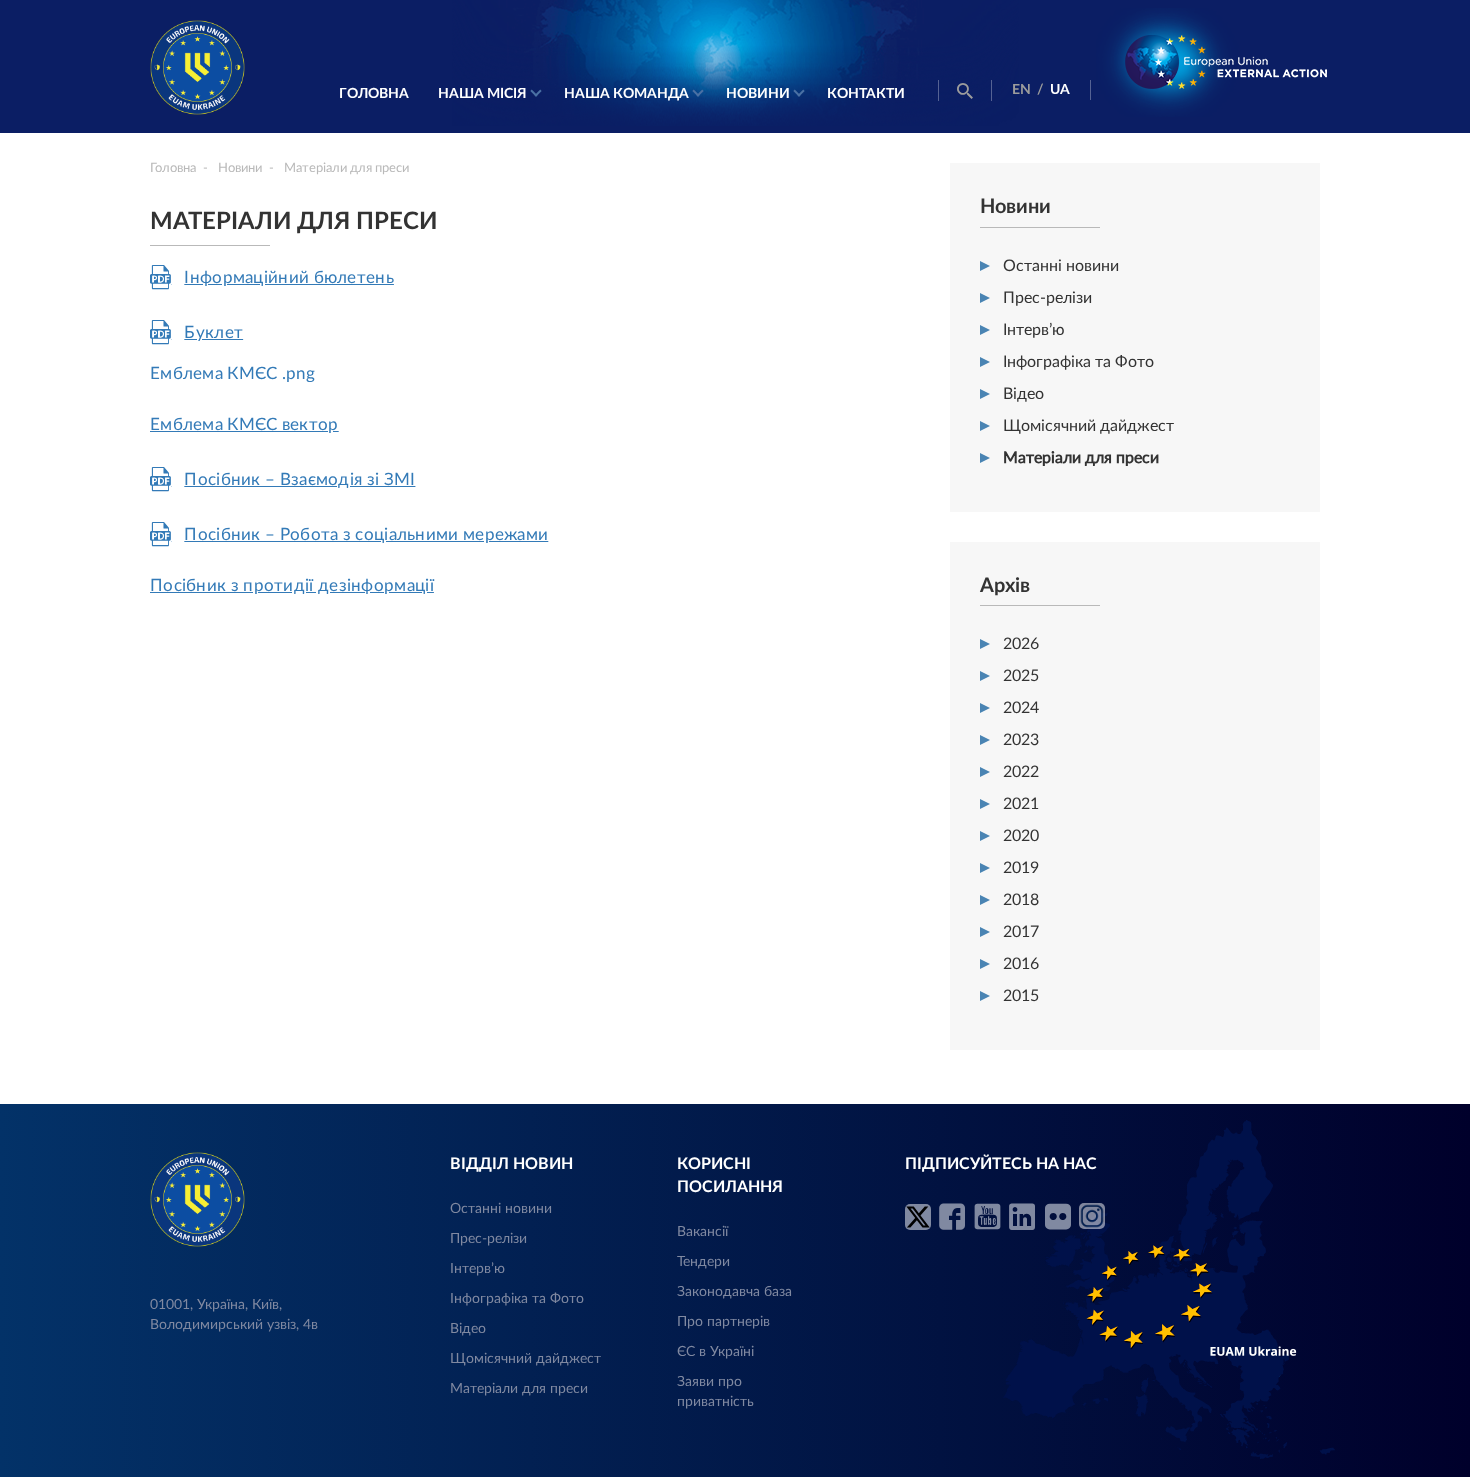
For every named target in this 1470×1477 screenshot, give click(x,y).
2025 (1021, 676)
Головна (374, 94)
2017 (1021, 932)
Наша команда (626, 94)
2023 (1021, 740)
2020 (1021, 836)
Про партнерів (723, 1322)
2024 (1021, 708)
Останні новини (1061, 266)
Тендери (703, 1262)
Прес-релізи (1047, 298)
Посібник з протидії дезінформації (292, 585)
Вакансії (702, 1232)
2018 (1021, 900)
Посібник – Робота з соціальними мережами (366, 534)
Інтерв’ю (1034, 330)
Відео (1023, 394)
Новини (758, 94)
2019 (1021, 868)
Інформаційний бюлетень (289, 277)
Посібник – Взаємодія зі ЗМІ (299, 479)
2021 (1021, 804)
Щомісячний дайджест (1088, 426)
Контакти (866, 94)
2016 (1021, 964)
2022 (1021, 772)
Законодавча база (734, 1292)
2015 (1021, 996)
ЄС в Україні (715, 1352)
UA (1060, 90)
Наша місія (482, 94)
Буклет (213, 332)
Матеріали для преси (1081, 458)
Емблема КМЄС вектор (244, 424)
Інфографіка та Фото (1078, 362)
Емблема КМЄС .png (232, 373)
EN (1021, 90)
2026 (1021, 644)
